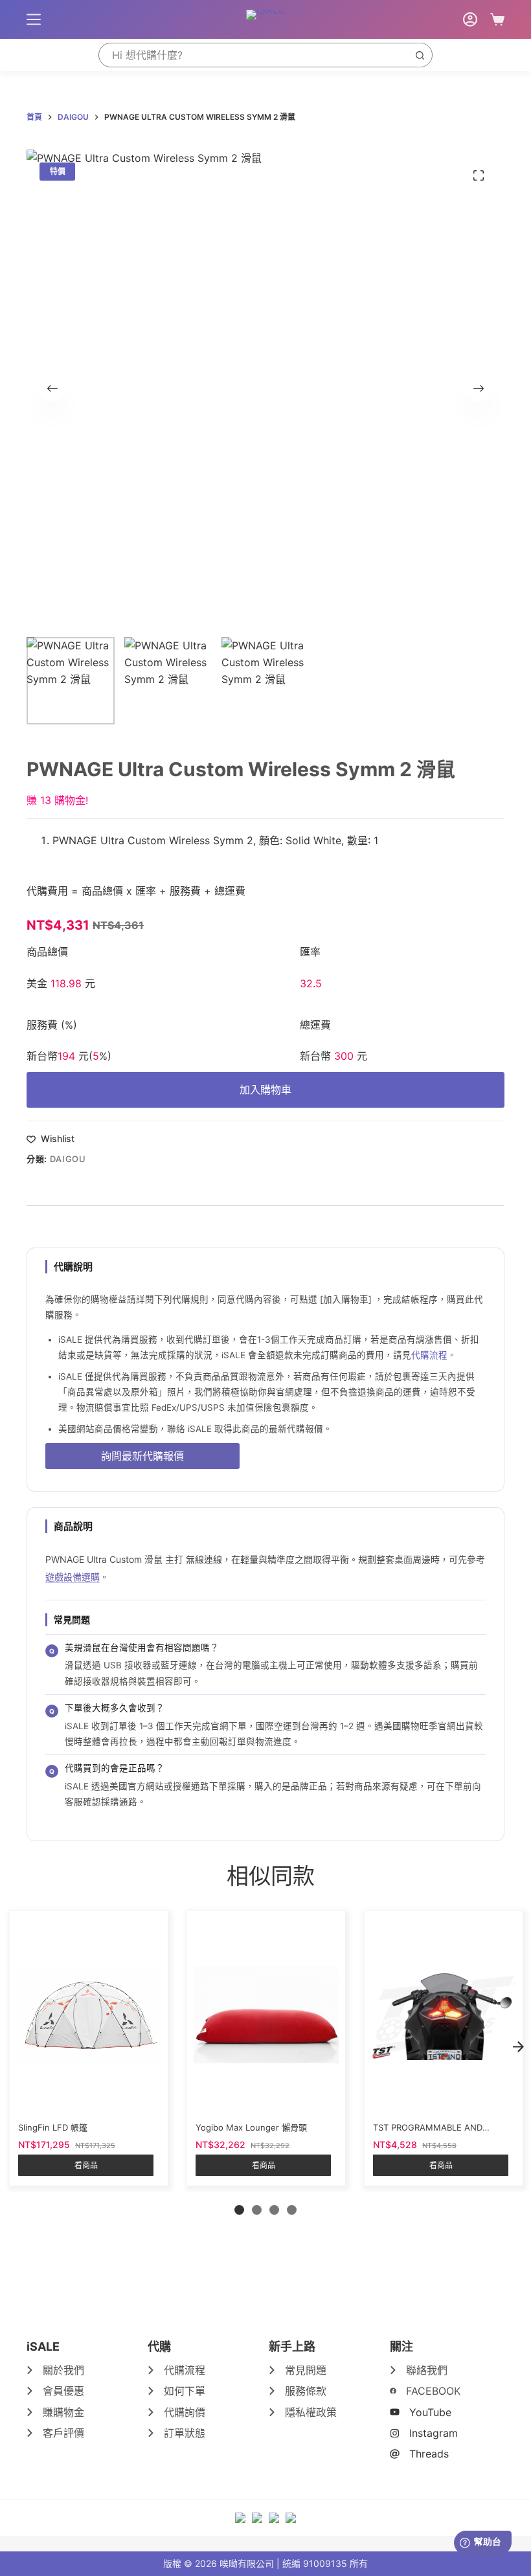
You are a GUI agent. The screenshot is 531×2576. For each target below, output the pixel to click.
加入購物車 (265, 1090)
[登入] (470, 19)
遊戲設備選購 (73, 1577)
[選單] (34, 19)
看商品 (86, 2165)
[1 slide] (239, 2210)
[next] (518, 2046)
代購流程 (429, 1355)
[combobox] (254, 55)
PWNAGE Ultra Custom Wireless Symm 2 (153, 840)
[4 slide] (292, 2210)
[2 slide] (257, 2210)
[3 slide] (274, 2210)
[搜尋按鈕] (420, 55)
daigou (68, 1159)
